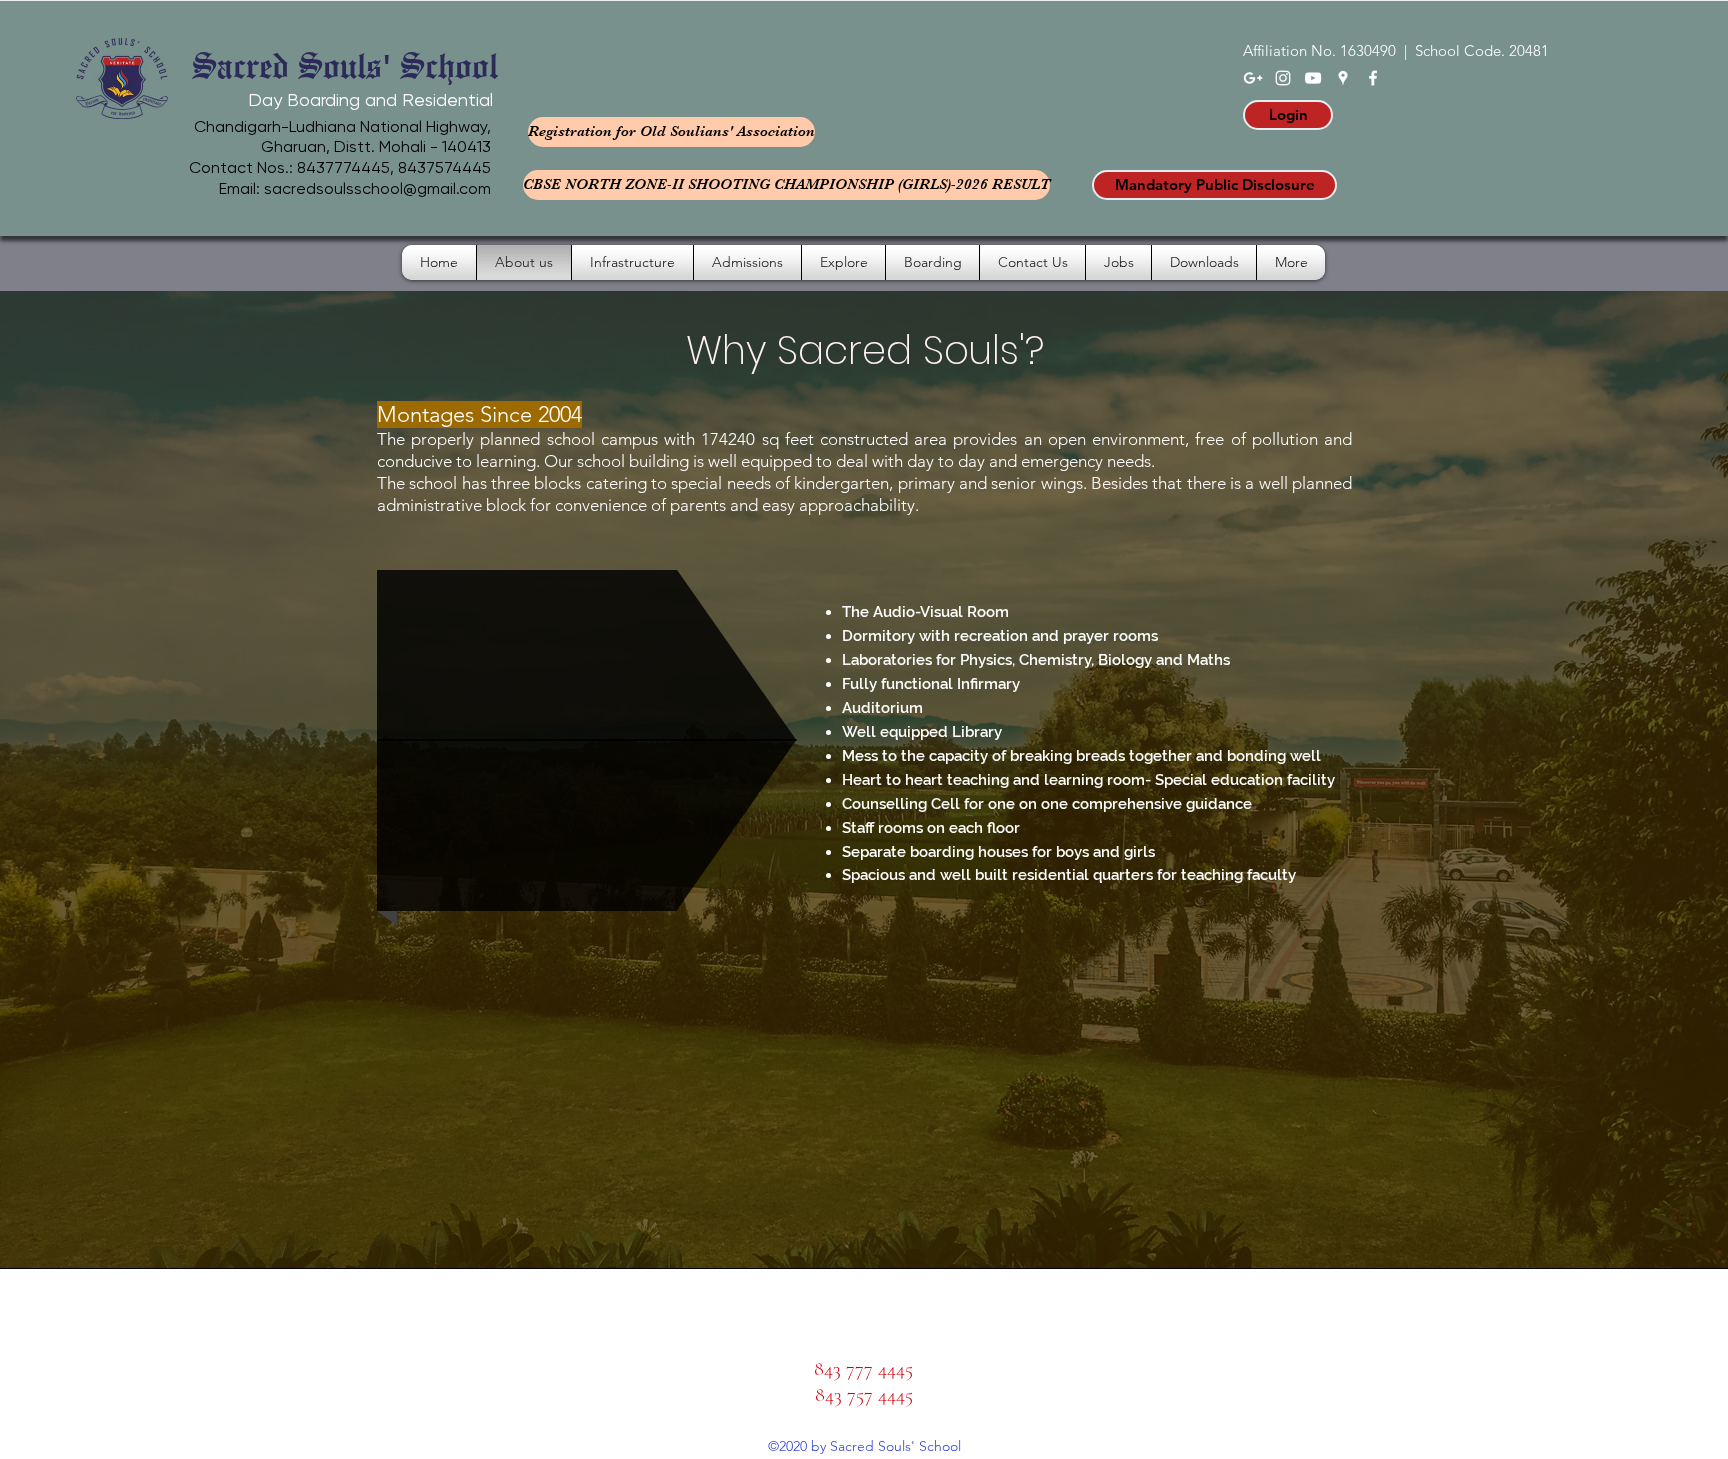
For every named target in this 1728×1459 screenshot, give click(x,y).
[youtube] (1313, 78)
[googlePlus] (1253, 78)
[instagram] (1283, 78)
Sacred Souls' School (345, 64)
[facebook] (1373, 78)
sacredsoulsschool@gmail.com (377, 188)
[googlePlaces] (1343, 78)
